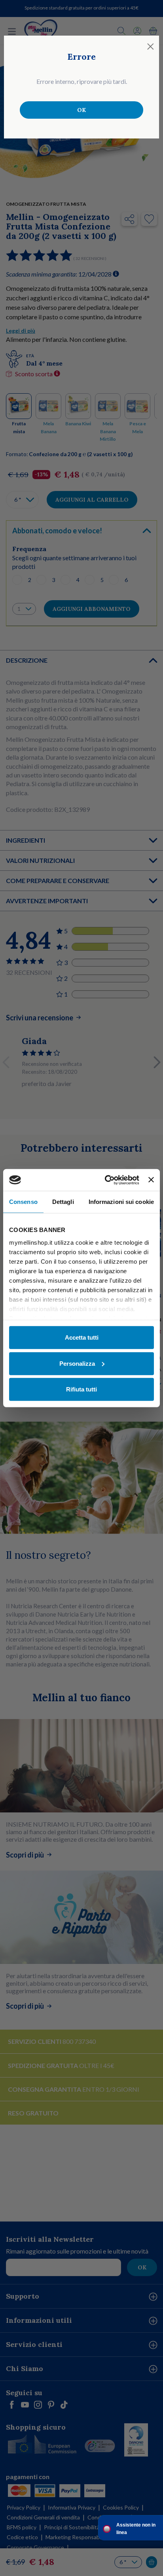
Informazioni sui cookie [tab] (121, 1202)
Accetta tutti (82, 1337)
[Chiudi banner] (151, 1180)
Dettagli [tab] (63, 1202)
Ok (81, 110)
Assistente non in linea (136, 2529)
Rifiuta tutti (81, 1389)
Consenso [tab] (23, 1202)
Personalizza (77, 1363)
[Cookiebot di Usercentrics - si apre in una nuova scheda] (106, 1180)
